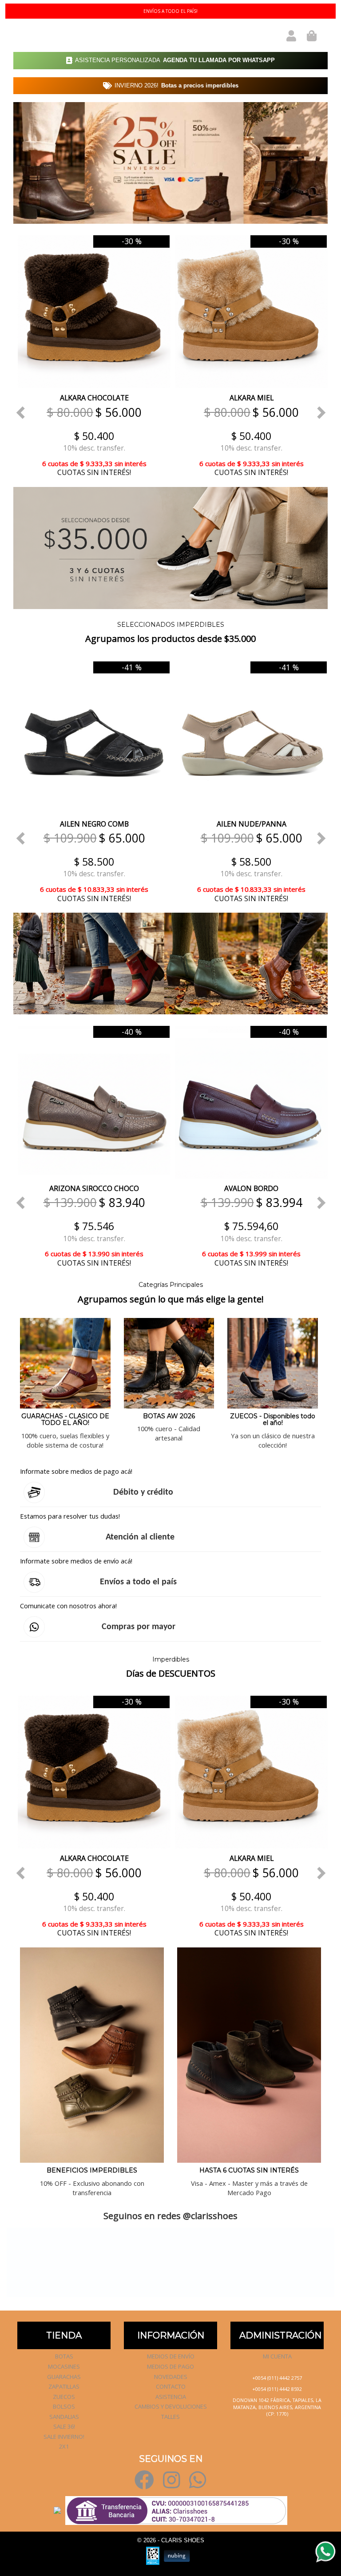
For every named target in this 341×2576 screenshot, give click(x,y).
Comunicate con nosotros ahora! (68, 1606)
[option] (92, 355)
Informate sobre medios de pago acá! (76, 1471)
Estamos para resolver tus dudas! (70, 1516)
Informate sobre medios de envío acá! (76, 1561)
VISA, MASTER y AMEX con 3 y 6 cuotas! (170, 11)
